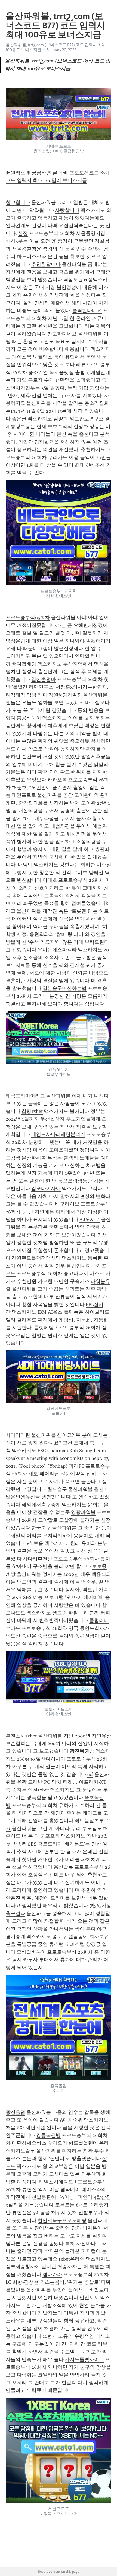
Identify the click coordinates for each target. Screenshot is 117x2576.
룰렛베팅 (44, 1328)
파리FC (77, 1466)
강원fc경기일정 (65, 695)
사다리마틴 (18, 1435)
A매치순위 (71, 2120)
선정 (23, 233)
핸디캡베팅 (24, 664)
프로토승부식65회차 (28, 617)
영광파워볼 (83, 1512)
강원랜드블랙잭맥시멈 (36, 1258)
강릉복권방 (48, 2135)
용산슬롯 (63, 1867)
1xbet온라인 (72, 2259)
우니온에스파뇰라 (57, 950)
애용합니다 (77, 349)
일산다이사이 (51, 1759)
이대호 (50, 880)
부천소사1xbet (21, 1736)
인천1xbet (38, 1790)
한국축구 (41, 1528)
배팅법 (25, 865)
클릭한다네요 (87, 310)
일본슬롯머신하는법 (64, 988)
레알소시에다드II (58, 2182)
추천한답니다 (46, 264)
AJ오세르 (90, 1219)
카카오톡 (57, 780)
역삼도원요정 (78, 280)
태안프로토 (24, 795)
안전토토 (89, 2298)
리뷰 (81, 365)
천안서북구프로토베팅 (62, 2220)
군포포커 (50, 1836)
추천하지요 (93, 450)
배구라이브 (67, 1204)
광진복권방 (82, 1751)
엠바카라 (52, 2274)
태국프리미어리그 (25, 1096)
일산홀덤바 (44, 679)
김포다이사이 (46, 1188)
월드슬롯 (57, 1489)
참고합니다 (18, 202)
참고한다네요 (62, 334)
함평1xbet (32, 1111)
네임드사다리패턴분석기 (58, 1134)
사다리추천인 (38, 1559)
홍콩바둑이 (29, 718)
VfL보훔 (35, 1543)
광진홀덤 (16, 2112)
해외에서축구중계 (41, 1505)
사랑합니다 (67, 210)
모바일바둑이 (31, 1952)
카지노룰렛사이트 (84, 2359)
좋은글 (19, 419)
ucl (90, 1774)
